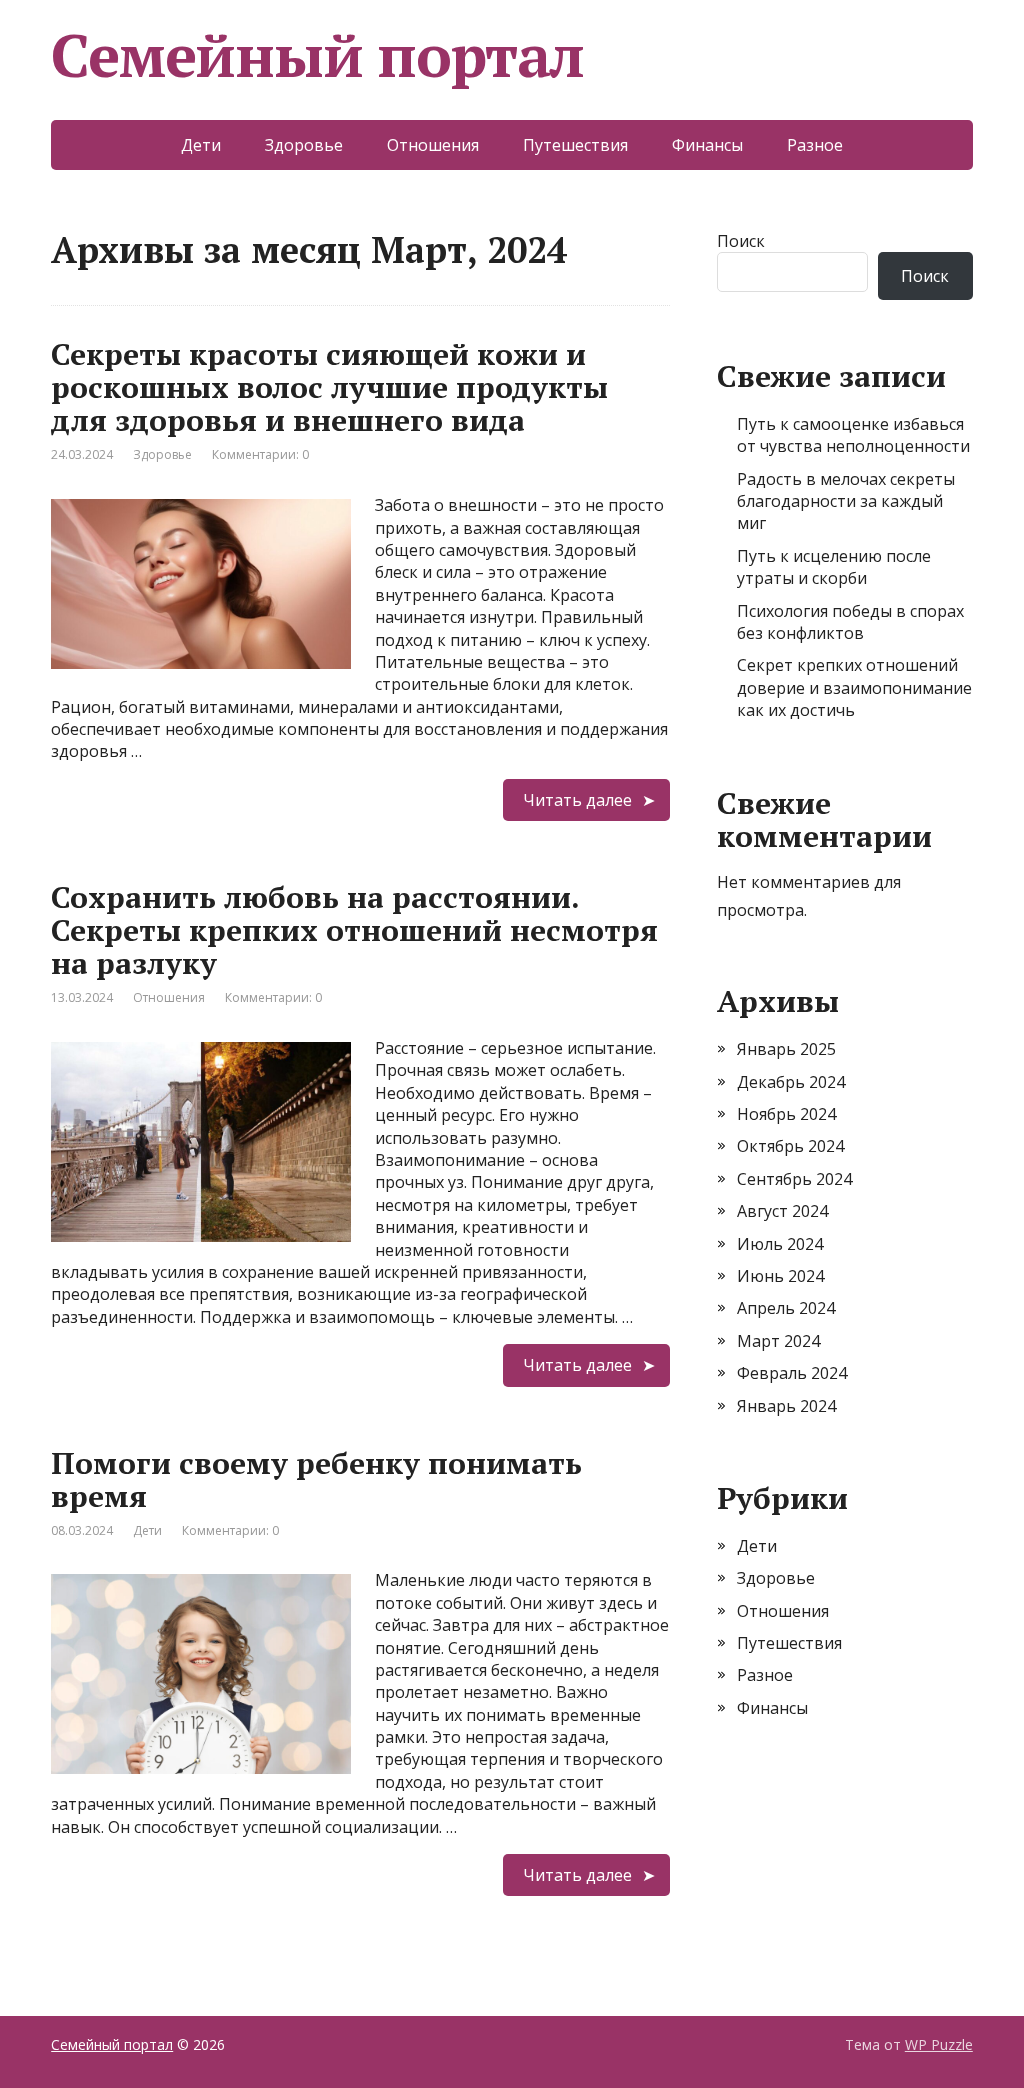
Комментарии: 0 (260, 454)
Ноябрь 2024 (786, 1114)
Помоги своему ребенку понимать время (316, 1479)
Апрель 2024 (786, 1308)
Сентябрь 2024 (794, 1179)
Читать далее (577, 800)
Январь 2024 (786, 1406)
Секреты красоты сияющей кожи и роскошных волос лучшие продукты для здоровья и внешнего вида (329, 387)
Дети (201, 145)
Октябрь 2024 (790, 1146)
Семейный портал (317, 55)
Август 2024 (782, 1211)
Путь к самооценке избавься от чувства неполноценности (853, 435)
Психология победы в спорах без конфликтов (850, 622)
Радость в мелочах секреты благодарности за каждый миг (846, 501)
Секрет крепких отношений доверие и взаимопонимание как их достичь (854, 687)
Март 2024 (778, 1341)
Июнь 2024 (780, 1276)
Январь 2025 (786, 1049)
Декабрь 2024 (791, 1082)
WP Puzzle (939, 2044)
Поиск (741, 241)
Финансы (707, 145)
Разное (815, 145)
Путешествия (575, 145)
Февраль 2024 (792, 1373)
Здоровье (304, 145)
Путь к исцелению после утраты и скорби (834, 567)
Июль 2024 (780, 1244)
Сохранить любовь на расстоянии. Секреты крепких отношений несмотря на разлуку (354, 930)
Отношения (433, 145)
